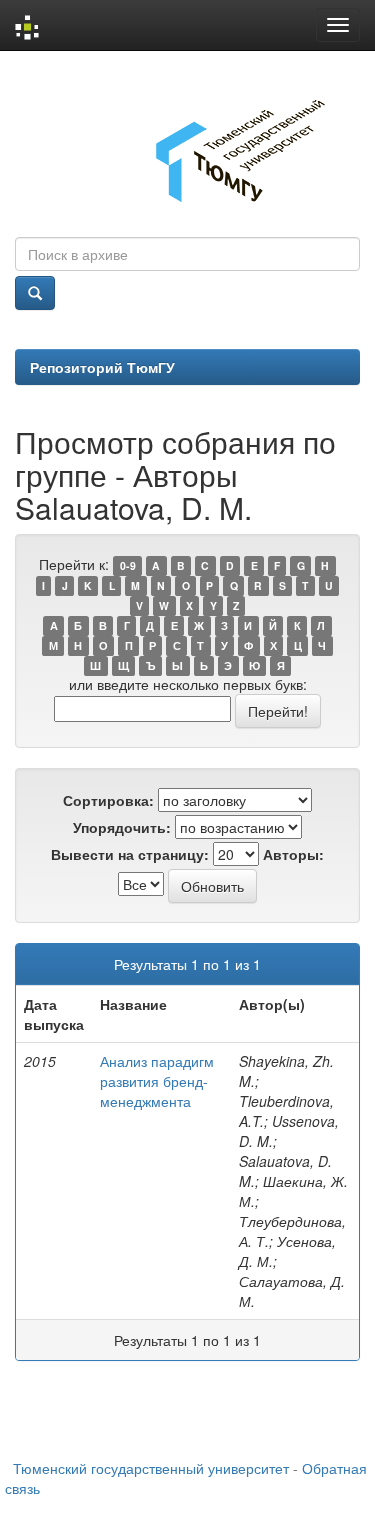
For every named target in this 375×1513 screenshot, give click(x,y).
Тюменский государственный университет (151, 1468)
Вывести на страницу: (130, 854)
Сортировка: (108, 800)
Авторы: (293, 854)
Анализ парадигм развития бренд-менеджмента (157, 1081)
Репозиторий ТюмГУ (102, 367)
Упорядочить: (122, 827)
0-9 (128, 565)
